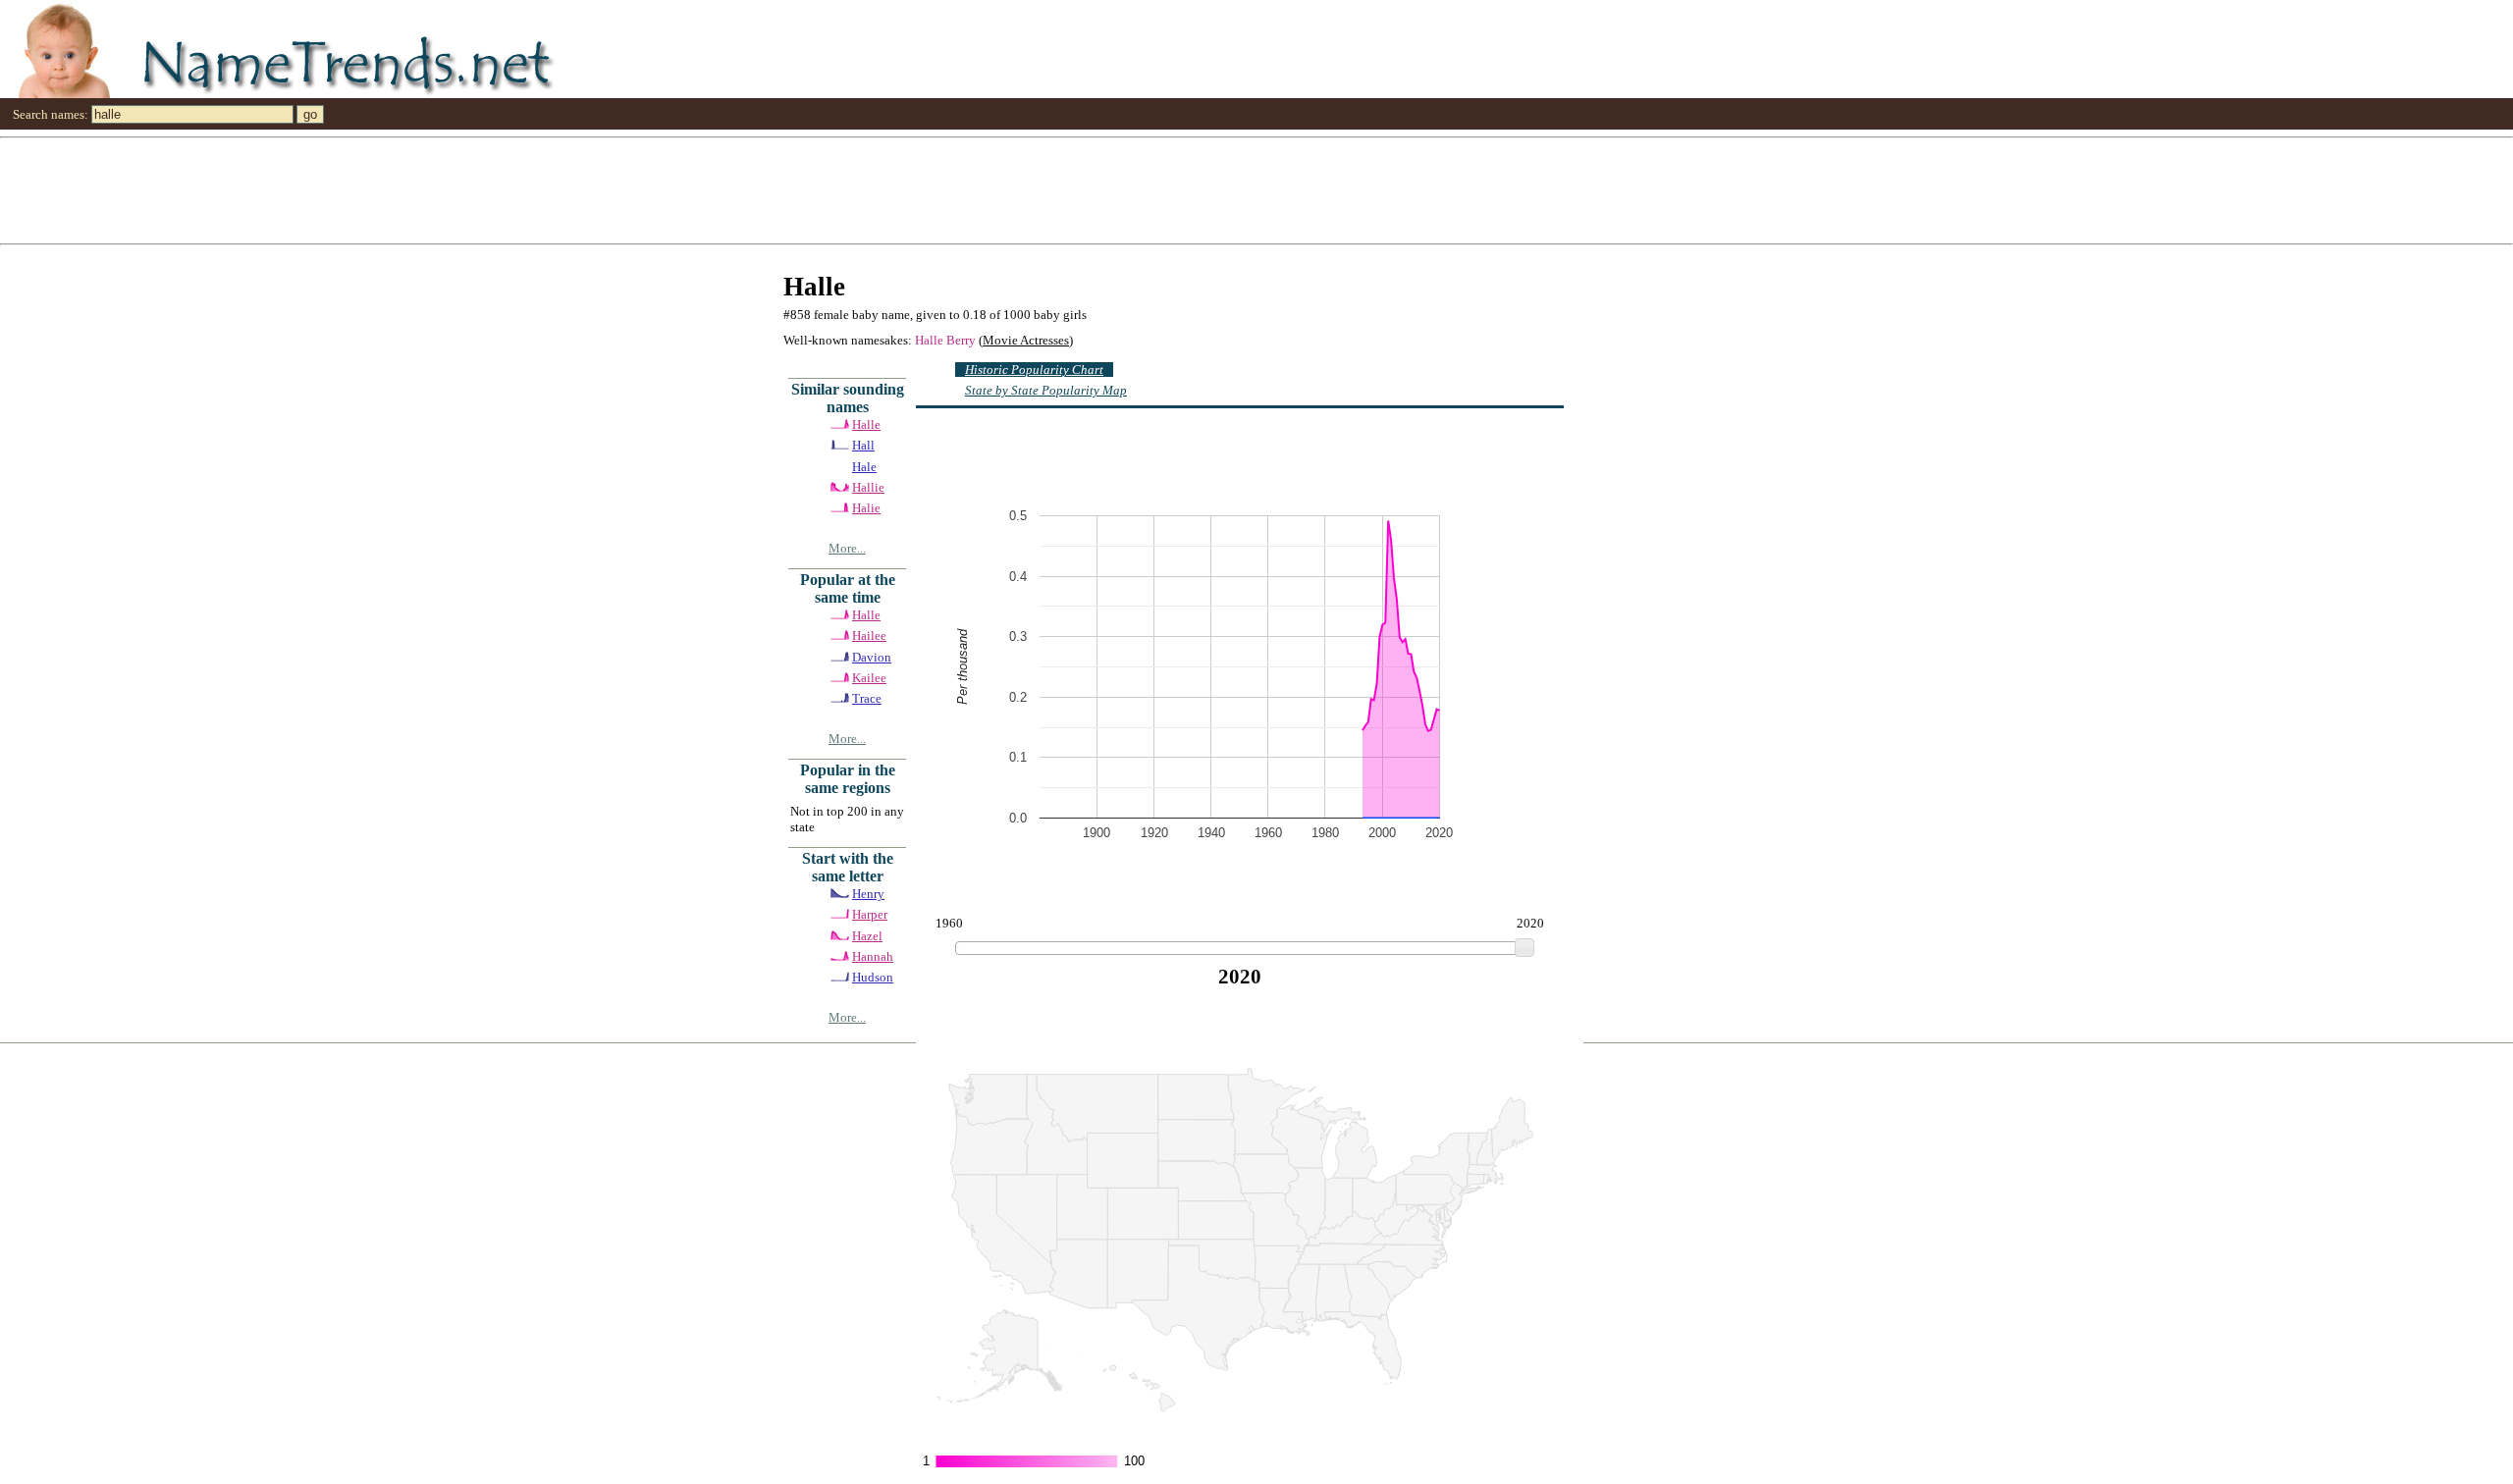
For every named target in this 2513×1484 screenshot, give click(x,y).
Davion (872, 657)
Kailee (869, 678)
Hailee (869, 636)
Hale (864, 467)
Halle (866, 424)
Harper (870, 914)
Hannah (873, 956)
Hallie (868, 487)
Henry (868, 894)
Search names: (51, 114)
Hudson (873, 977)
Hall (863, 445)
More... (847, 548)
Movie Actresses (1026, 340)
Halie (866, 508)
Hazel (867, 936)
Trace (867, 698)
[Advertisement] (589, 189)
